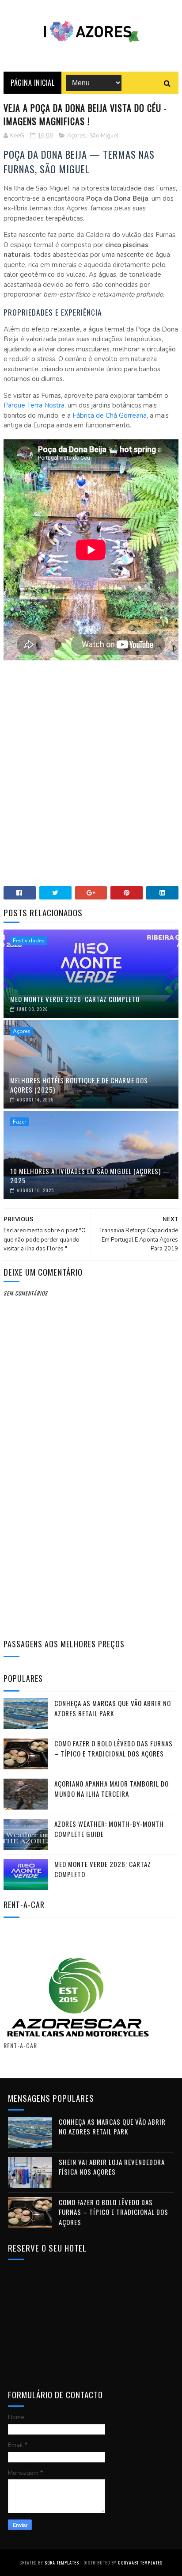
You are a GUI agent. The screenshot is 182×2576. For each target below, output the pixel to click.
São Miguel (104, 136)
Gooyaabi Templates (140, 2563)
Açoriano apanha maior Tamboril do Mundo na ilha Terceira (112, 1789)
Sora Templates (62, 2563)
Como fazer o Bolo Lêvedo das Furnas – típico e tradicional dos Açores (114, 1748)
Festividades (29, 941)
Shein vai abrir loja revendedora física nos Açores (112, 2167)
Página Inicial (32, 83)
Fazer (19, 1122)
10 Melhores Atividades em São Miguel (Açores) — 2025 (90, 1176)
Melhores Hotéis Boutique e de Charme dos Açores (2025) (79, 1085)
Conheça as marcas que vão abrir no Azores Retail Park (113, 1708)
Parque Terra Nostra (34, 405)
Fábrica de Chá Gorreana (110, 415)
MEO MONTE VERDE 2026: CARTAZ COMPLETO (75, 999)
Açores (76, 136)
